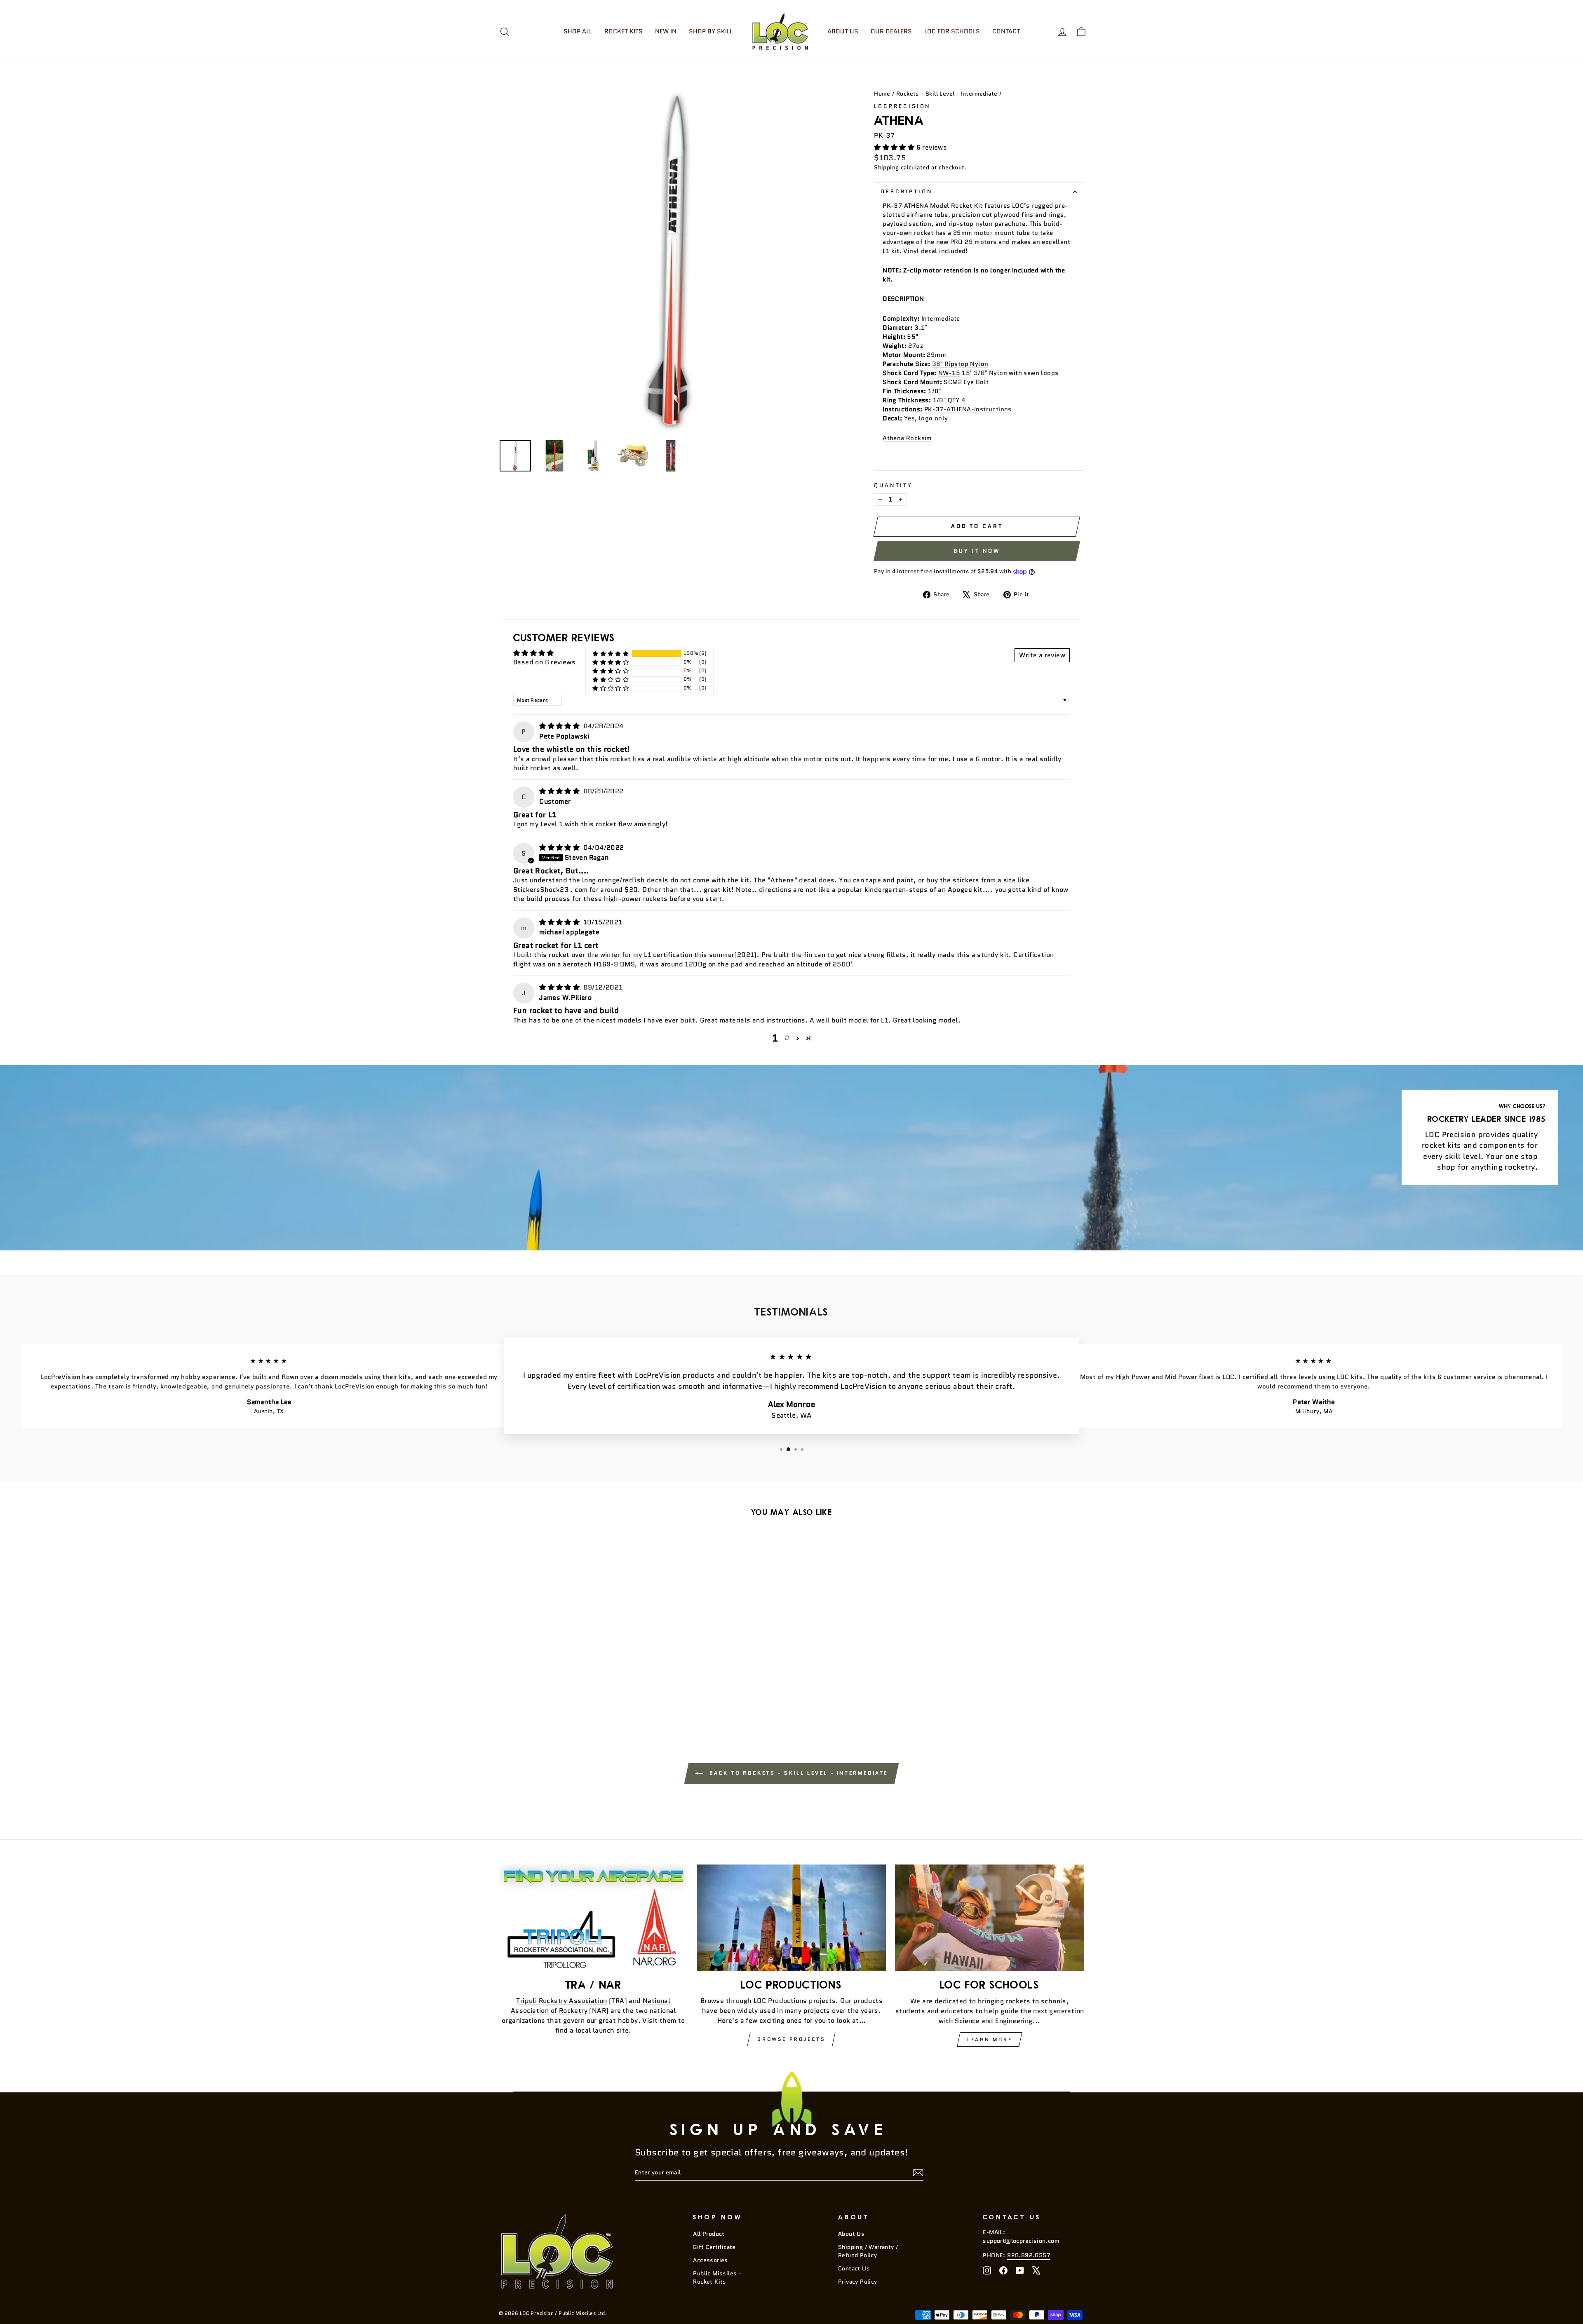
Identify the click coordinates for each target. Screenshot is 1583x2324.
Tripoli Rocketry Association (561, 2001)
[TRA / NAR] (593, 1918)
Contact (1006, 31)
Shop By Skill (711, 31)
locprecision (902, 106)
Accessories (710, 2260)
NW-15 (949, 373)
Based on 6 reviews (544, 662)
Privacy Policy (858, 2282)
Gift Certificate (714, 2247)
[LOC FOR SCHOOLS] (990, 1918)
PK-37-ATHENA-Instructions (968, 409)
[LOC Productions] (792, 1918)
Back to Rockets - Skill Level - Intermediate (797, 1773)
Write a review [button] (1042, 655)
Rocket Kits (624, 31)
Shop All (578, 31)
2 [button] (787, 1038)
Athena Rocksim (907, 438)
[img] (560, 726)
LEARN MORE (990, 2039)
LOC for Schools (952, 31)
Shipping (886, 168)
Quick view (569, 1655)
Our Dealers (891, 31)
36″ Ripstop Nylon (960, 364)
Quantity (893, 485)
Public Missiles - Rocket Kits (717, 2278)
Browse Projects (791, 2039)
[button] (895, 147)
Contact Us (854, 2269)
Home (882, 94)
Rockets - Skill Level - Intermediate (947, 94)
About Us (843, 31)
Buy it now (977, 551)
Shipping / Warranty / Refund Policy (868, 2251)
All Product (709, 2234)
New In (666, 31)
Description (907, 191)
